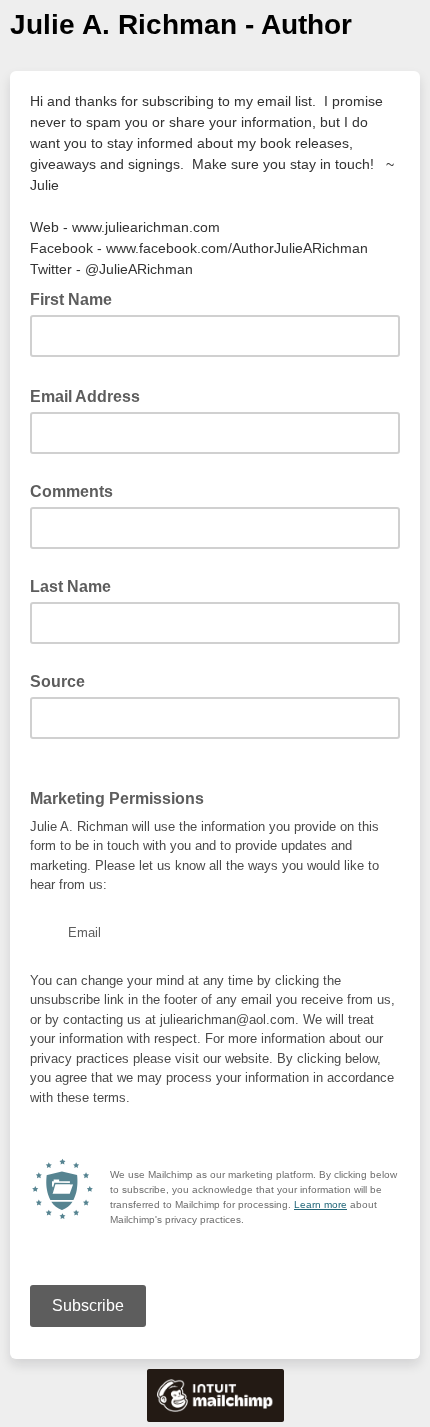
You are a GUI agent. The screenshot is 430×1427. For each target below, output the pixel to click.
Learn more (320, 1204)
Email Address (91, 395)
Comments (71, 491)
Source (57, 681)
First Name (71, 299)
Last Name (70, 586)
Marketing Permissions (117, 798)
